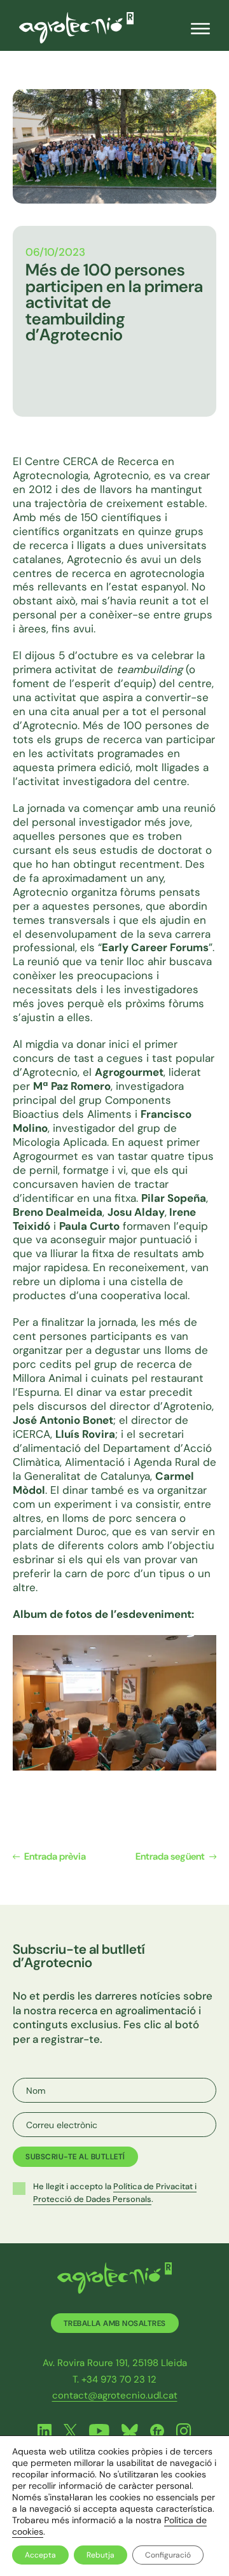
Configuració (168, 2555)
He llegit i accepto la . (115, 2193)
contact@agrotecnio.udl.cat (115, 2395)
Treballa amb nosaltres (115, 2323)
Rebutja (101, 2555)
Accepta (40, 2555)
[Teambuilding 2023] (114, 1702)
